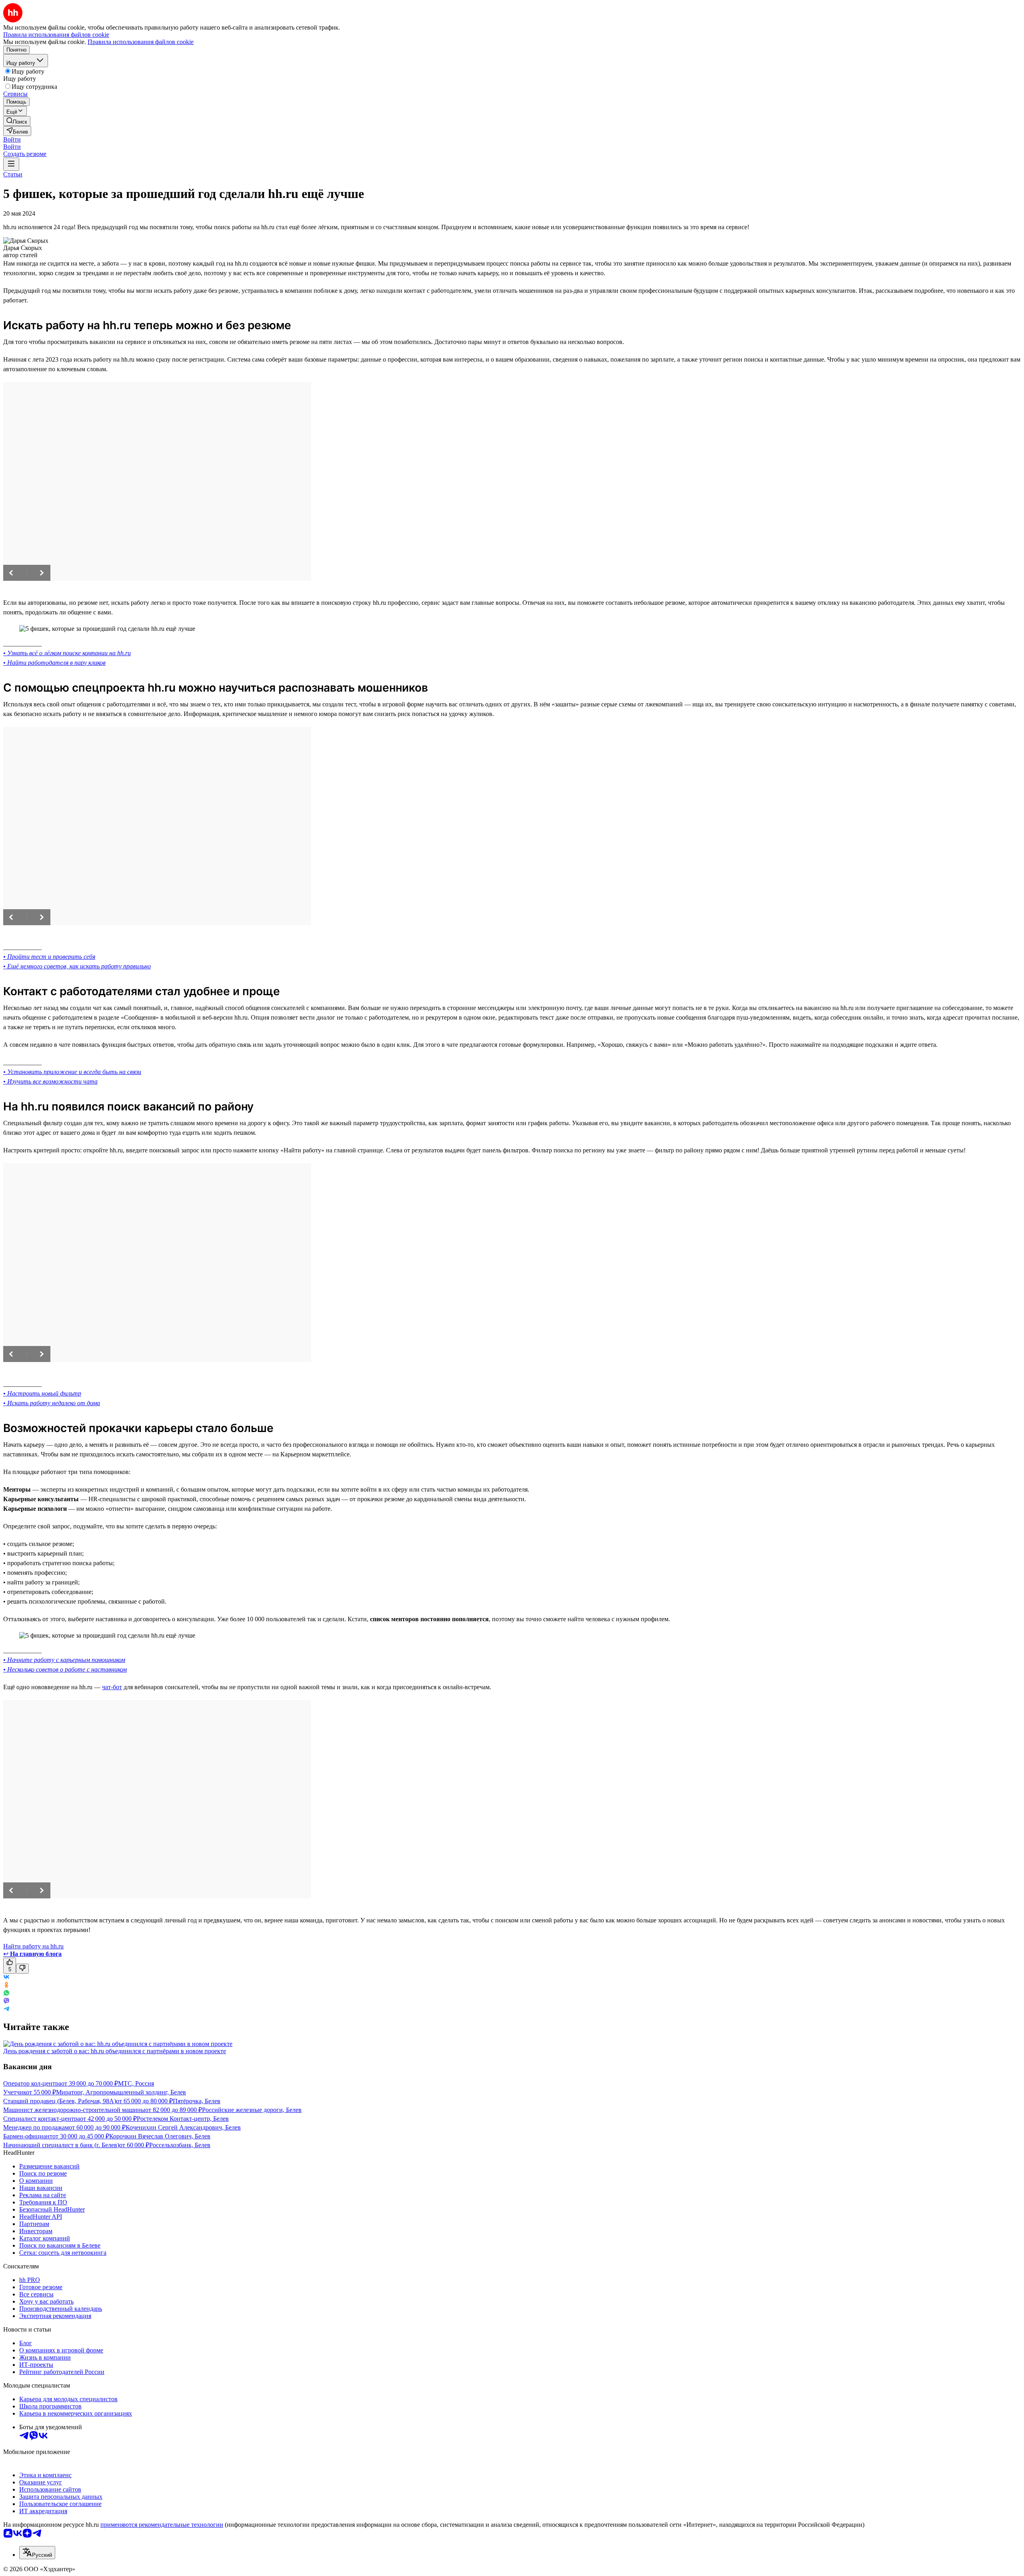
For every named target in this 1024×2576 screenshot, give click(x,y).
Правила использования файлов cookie (141, 42)
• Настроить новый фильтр (42, 1393)
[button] (12, 139)
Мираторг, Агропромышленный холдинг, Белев (121, 2092)
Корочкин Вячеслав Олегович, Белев (160, 2136)
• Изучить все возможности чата (50, 1081)
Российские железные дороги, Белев (252, 2110)
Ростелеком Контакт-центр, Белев (183, 2119)
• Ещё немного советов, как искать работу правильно (77, 966)
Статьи (13, 174)
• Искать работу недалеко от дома (52, 1403)
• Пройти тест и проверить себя (49, 957)
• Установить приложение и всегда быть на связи (72, 1072)
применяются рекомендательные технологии (162, 2525)
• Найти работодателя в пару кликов (54, 663)
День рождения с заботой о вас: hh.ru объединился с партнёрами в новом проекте (115, 2051)
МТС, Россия (136, 2083)
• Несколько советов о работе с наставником (65, 1669)
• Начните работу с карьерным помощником (64, 1660)
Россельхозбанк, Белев (180, 2145)
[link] (17, 121)
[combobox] (37, 2553)
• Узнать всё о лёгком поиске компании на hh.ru (67, 653)
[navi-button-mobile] (11, 164)
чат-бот (112, 1687)
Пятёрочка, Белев (197, 2101)
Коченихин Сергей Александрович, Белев (183, 2127)
